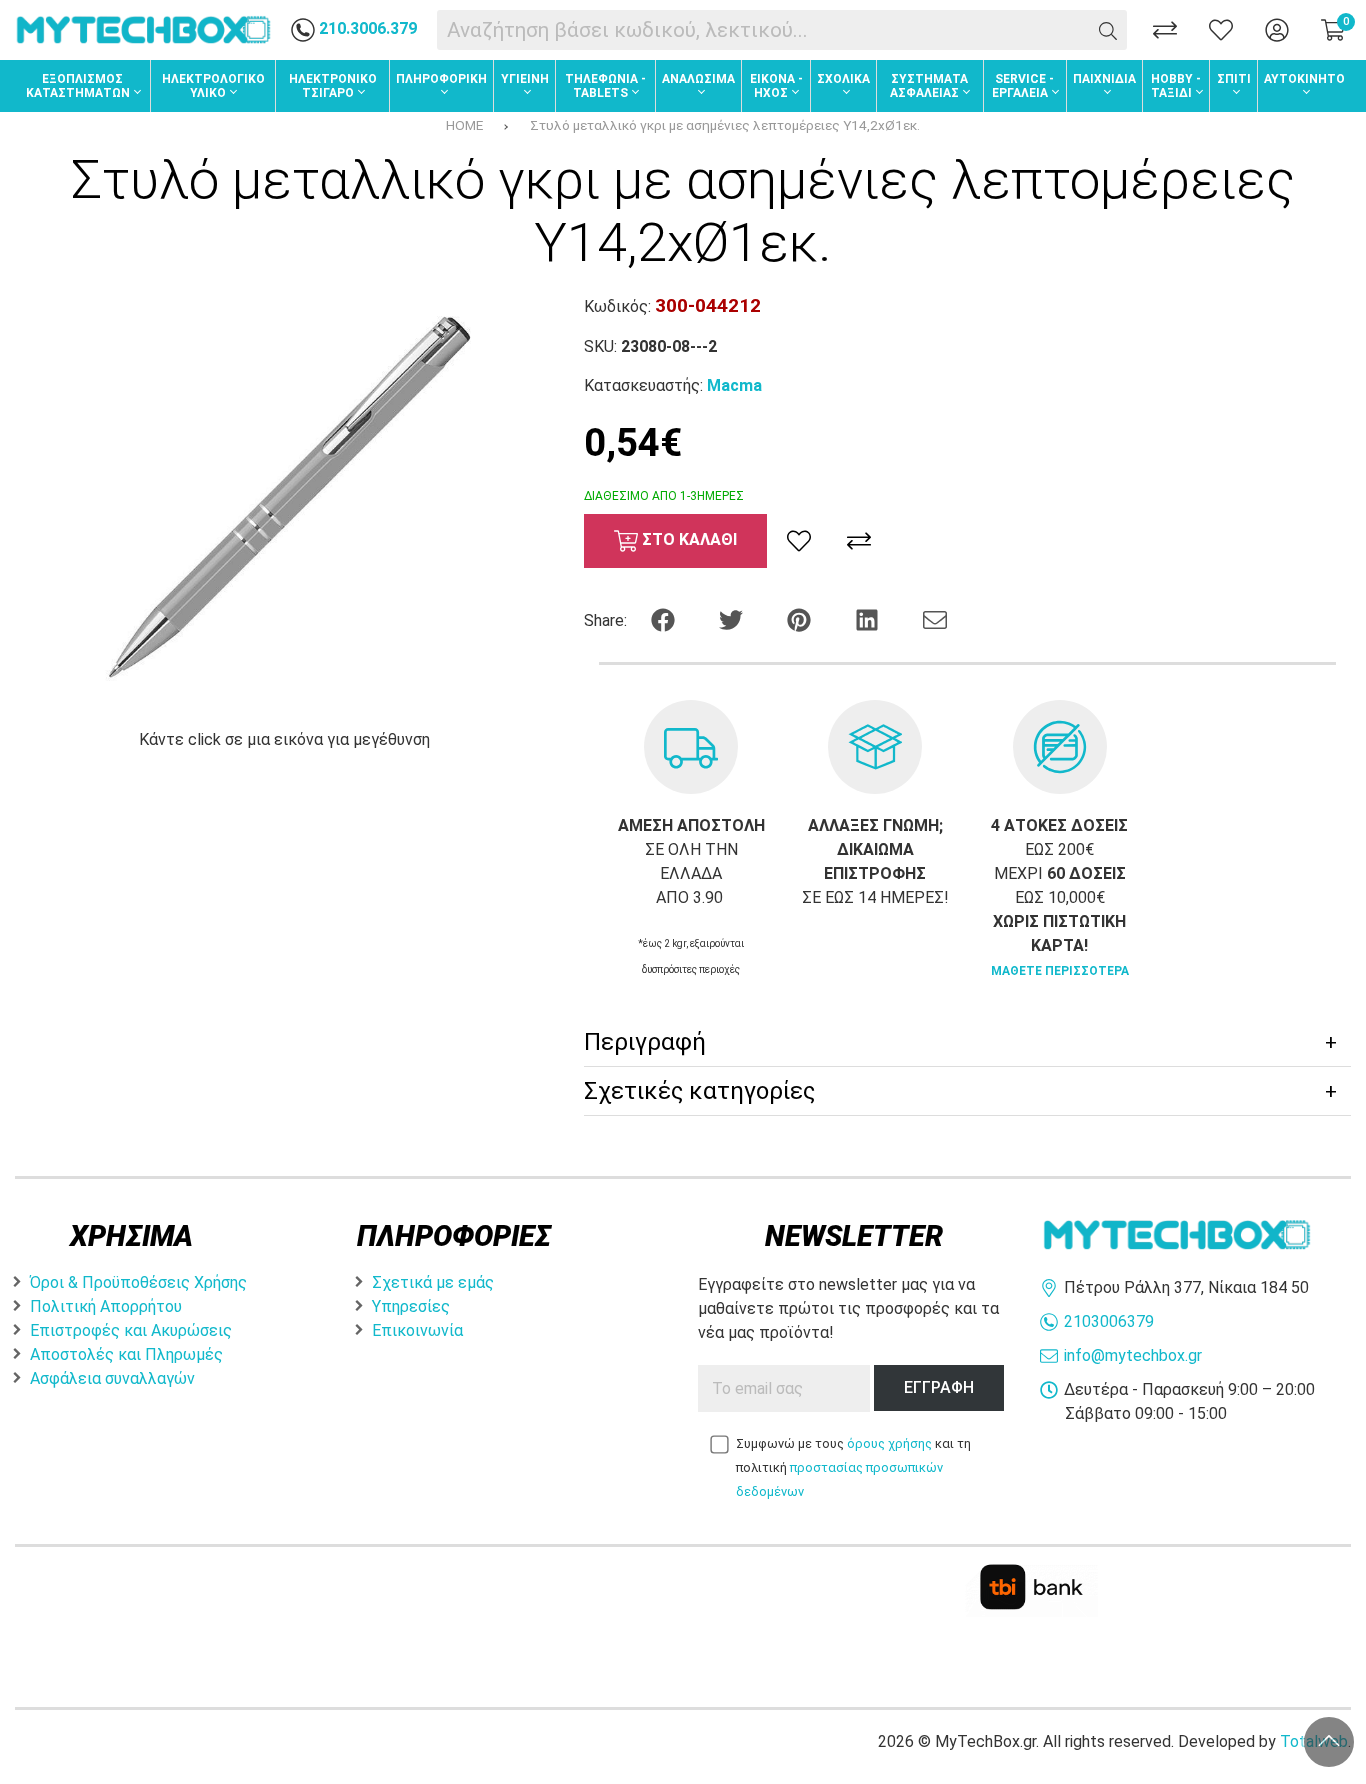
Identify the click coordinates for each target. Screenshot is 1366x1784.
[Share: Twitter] (733, 618)
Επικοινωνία (417, 1330)
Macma (734, 385)
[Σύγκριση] (1165, 30)
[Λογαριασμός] (1277, 30)
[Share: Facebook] (665, 618)
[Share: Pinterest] (801, 618)
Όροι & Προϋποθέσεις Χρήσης (138, 1282)
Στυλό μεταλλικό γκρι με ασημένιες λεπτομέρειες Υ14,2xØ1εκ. (725, 125)
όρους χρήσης (889, 1443)
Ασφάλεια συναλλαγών (112, 1378)
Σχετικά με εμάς (433, 1282)
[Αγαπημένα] (1221, 30)
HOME (464, 125)
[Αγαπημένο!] (799, 541)
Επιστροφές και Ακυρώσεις (131, 1330)
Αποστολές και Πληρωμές (126, 1354)
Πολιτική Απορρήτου (106, 1306)
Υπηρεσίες (411, 1306)
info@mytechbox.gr (1133, 1355)
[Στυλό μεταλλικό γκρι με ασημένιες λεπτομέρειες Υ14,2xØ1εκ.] (285, 501)
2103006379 (1109, 1321)
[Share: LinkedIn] (869, 618)
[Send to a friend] (935, 618)
